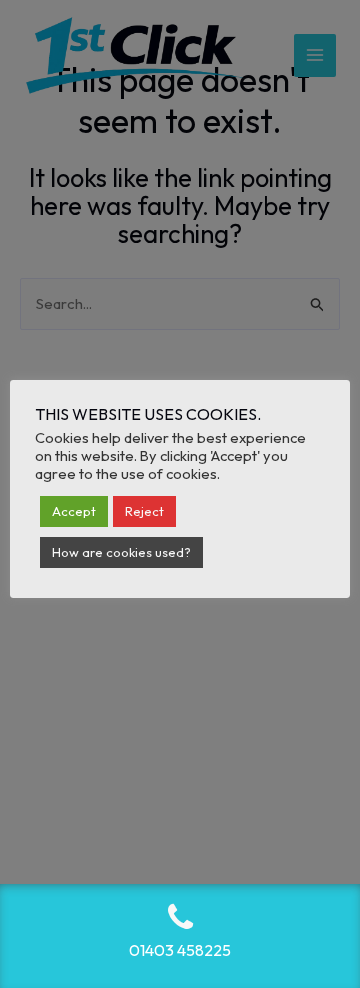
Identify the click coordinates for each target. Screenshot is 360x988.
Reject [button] (144, 511)
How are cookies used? (121, 552)
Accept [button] (74, 511)
